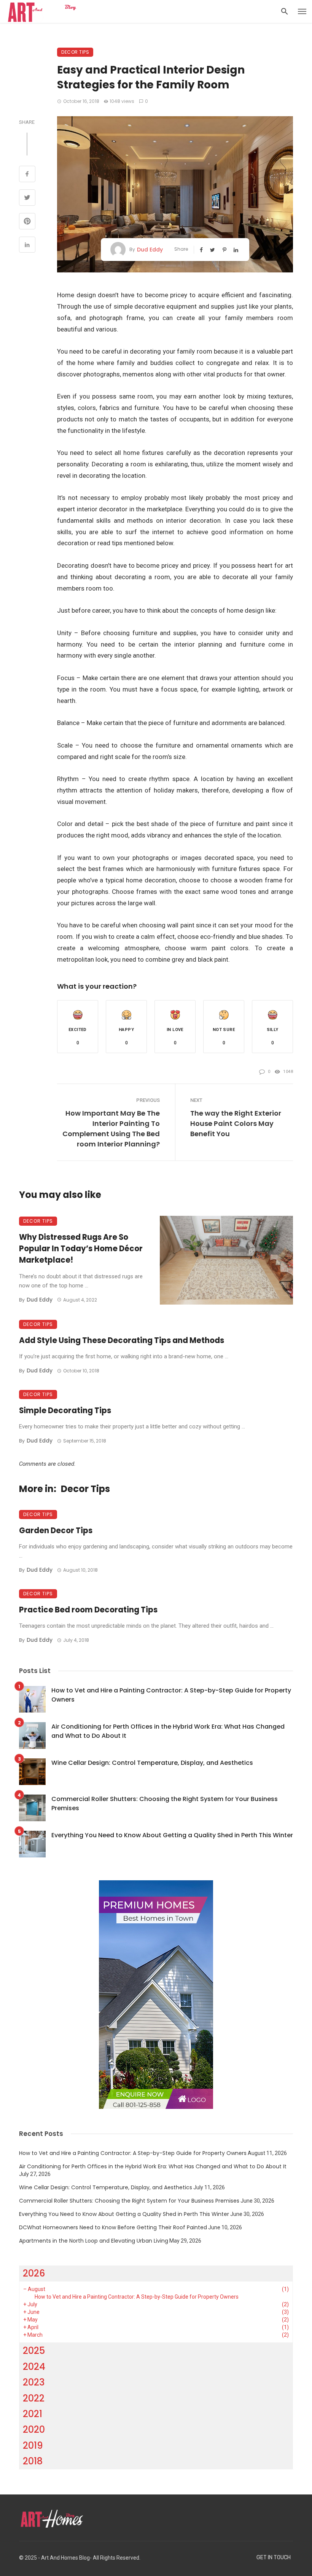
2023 (34, 2382)
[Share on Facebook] (27, 175)
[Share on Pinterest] (27, 222)
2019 (33, 2446)
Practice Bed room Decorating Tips (88, 1610)
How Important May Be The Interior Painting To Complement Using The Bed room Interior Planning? (111, 1129)
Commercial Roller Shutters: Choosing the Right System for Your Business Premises (165, 1804)
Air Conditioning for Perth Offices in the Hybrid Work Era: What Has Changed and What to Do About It (168, 1731)
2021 (33, 2414)
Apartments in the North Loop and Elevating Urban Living (94, 2241)
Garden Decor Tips (56, 1531)
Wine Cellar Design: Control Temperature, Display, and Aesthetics (152, 1763)
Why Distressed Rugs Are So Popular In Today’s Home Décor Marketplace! (81, 1249)
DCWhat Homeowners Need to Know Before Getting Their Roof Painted (113, 2227)
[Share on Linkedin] (27, 246)
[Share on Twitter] (27, 199)
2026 (34, 2273)
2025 (34, 2351)
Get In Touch (274, 2558)
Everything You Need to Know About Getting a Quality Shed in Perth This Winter (172, 1835)
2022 (34, 2398)
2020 (34, 2430)
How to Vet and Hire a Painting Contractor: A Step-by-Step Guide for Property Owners (171, 1695)
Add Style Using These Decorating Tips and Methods (122, 1340)
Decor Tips (75, 52)
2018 (33, 2461)
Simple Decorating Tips (65, 1410)
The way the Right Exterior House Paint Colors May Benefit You (236, 1123)
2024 (34, 2367)
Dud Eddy (150, 250)
